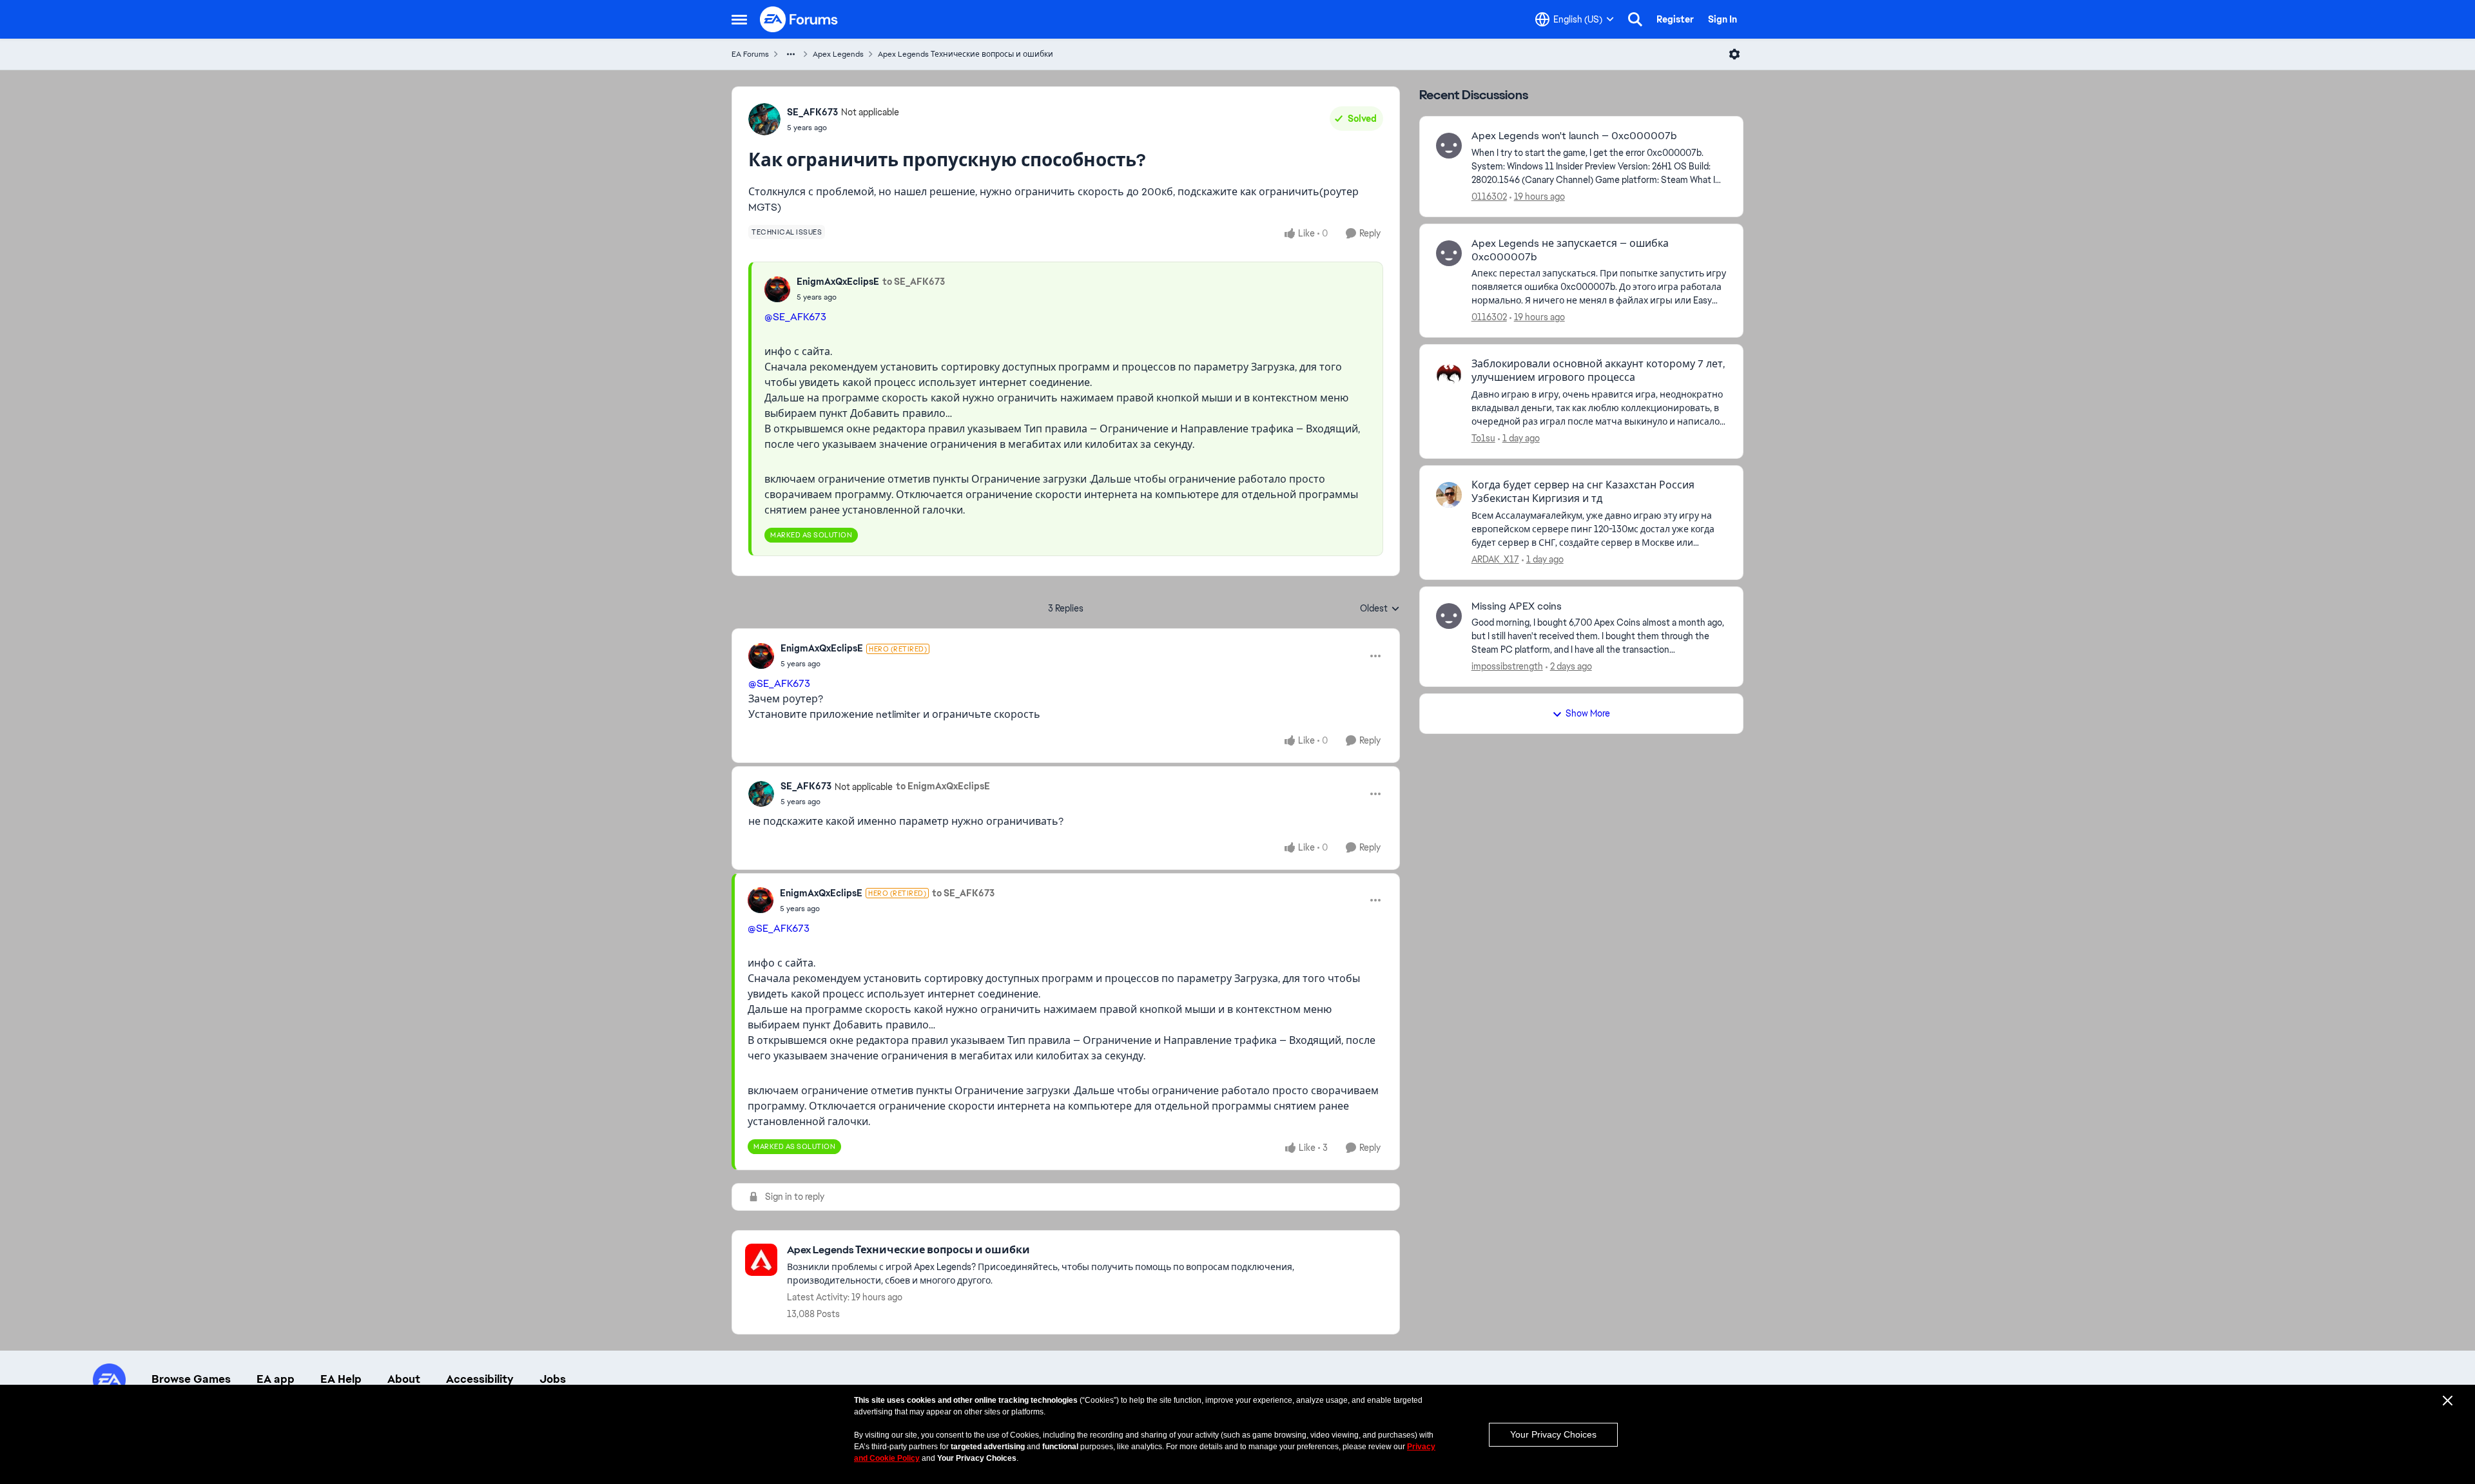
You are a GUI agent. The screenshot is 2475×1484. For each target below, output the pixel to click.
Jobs (553, 1379)
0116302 (1489, 197)
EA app (276, 1379)
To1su (1483, 438)
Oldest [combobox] (1380, 609)
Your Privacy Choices (1553, 1434)
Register (1675, 19)
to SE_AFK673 (914, 282)
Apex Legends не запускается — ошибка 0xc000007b (1570, 250)
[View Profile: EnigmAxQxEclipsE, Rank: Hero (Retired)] (761, 656)
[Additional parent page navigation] (791, 54)
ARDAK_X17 (1495, 559)
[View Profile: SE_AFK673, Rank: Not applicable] (764, 119)
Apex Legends (838, 54)
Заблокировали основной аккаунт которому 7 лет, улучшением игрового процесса (1598, 371)
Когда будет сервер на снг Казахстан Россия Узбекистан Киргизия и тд (1583, 492)
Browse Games (191, 1379)
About (404, 1379)
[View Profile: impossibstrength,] (1449, 616)
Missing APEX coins (1517, 606)
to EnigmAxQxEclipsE (943, 786)
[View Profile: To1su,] (1449, 374)
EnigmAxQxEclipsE (838, 282)
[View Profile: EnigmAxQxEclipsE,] (777, 289)
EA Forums (750, 54)
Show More (1588, 713)
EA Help (341, 1379)
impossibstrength (1507, 666)
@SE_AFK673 (795, 317)
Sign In (1723, 19)
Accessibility (480, 1379)
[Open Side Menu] (739, 19)
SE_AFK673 (812, 112)
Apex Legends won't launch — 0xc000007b (1574, 136)
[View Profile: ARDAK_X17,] (1449, 495)
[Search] (1635, 19)
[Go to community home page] (799, 19)
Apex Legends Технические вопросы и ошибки (966, 54)
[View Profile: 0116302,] (1449, 146)
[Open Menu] (1734, 54)
